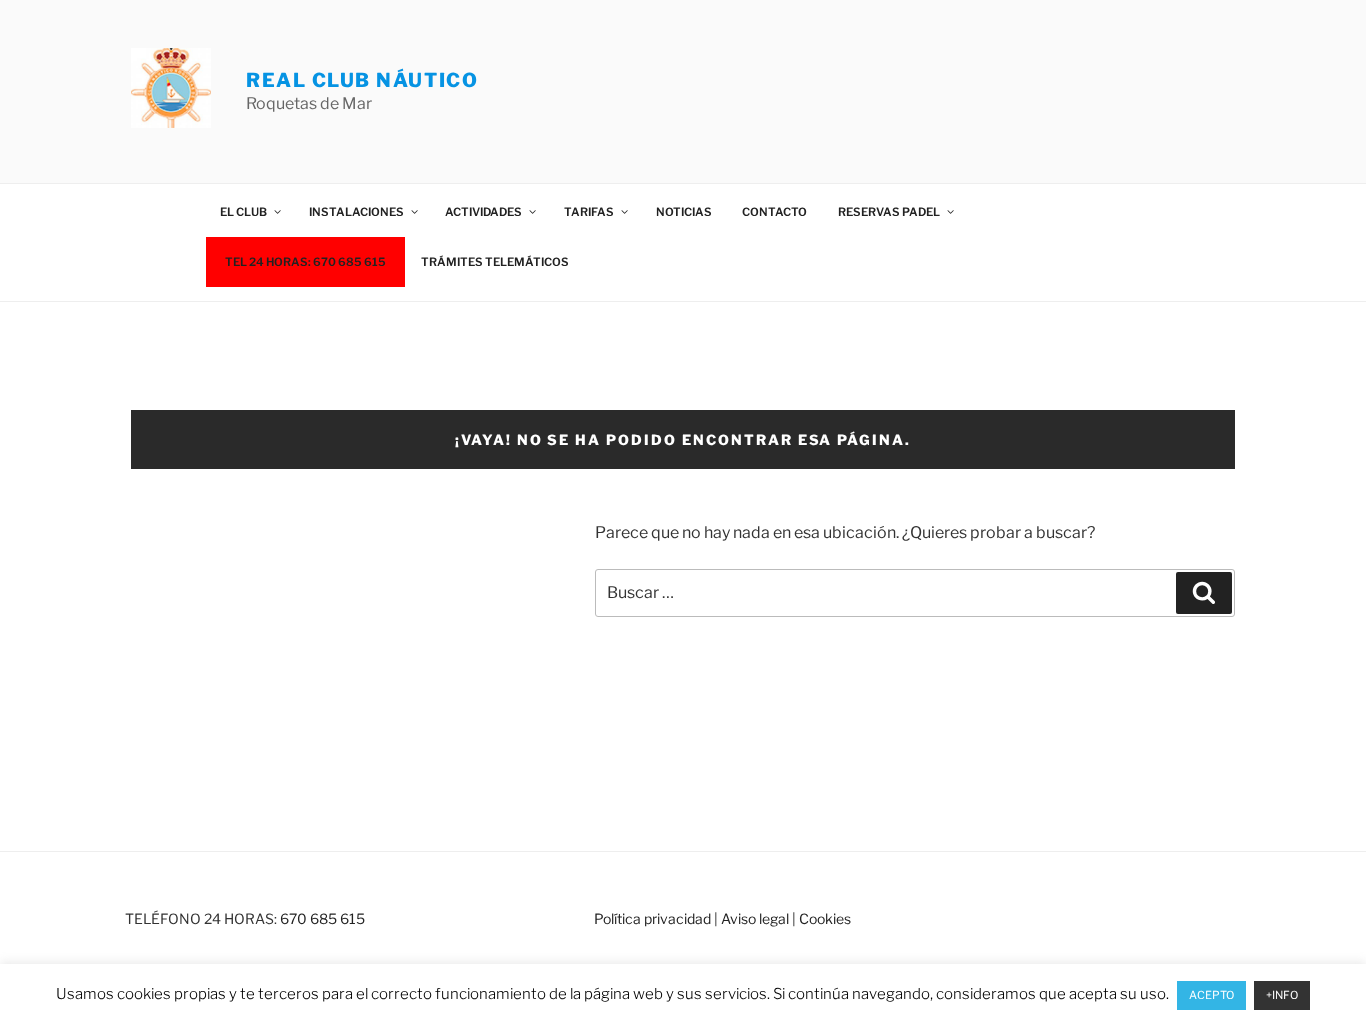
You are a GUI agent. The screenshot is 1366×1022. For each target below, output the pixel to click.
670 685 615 (322, 918)
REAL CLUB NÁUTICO (362, 80)
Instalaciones (356, 212)
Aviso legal (755, 918)
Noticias (684, 212)
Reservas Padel (889, 212)
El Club (243, 212)
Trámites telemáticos (495, 262)
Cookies (825, 918)
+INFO (1282, 995)
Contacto (774, 212)
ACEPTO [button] (1211, 995)
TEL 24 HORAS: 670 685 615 (305, 262)
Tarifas (589, 212)
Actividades (483, 212)
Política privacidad (652, 918)
